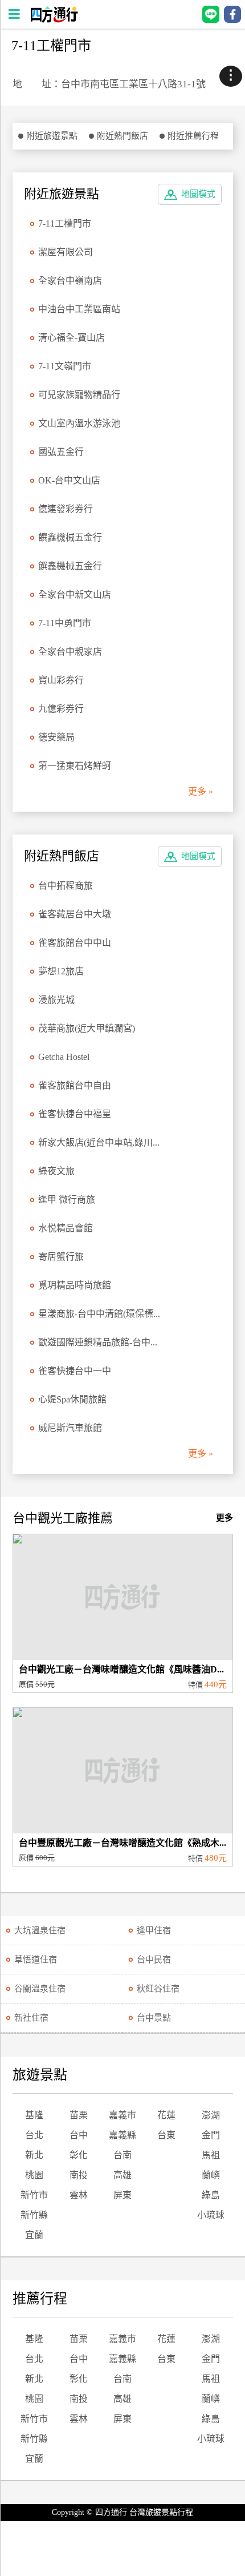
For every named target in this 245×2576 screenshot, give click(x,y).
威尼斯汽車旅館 (70, 1428)
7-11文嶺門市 (65, 366)
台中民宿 (154, 1960)
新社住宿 (31, 2018)
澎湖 (211, 2115)
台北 (34, 2135)
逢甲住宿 (154, 1930)
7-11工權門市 (65, 223)
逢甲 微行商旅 (67, 1200)
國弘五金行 (61, 452)
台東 (166, 2135)
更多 (224, 1518)
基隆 (34, 2115)
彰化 (79, 2155)
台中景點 (154, 2018)
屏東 (122, 2195)
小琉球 (211, 2215)
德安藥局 (56, 737)
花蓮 (166, 2115)
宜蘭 (34, 2235)
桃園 (34, 2175)
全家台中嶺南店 (70, 281)
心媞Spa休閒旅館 (72, 1399)
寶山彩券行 (61, 680)
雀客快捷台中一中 (75, 1371)
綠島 (211, 2195)
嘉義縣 (122, 2135)
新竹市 (34, 2195)
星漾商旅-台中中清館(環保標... (99, 1314)
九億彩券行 (61, 709)
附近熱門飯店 (122, 136)
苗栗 (79, 2115)
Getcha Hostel (64, 1057)
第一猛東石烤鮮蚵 (75, 766)
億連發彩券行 (66, 509)
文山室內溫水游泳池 (79, 423)
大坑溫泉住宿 (40, 1930)
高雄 (122, 2175)
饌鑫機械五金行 (70, 537)
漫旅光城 (56, 1000)
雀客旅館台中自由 (75, 1085)
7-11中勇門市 (65, 623)
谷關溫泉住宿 (40, 1989)
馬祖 (211, 2155)
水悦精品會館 (66, 1228)
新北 (34, 2155)
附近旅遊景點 (52, 136)
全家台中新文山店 (75, 594)
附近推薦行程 (193, 136)
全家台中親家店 (70, 652)
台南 (122, 2155)
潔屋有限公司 (66, 252)
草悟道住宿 (36, 1960)
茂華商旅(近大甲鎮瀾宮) (87, 1028)
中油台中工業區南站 (79, 309)
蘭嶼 (211, 2175)
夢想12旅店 (61, 971)
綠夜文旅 (56, 1171)
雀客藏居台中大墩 (75, 914)
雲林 (79, 2195)
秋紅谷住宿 (158, 1989)
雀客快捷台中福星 (75, 1114)
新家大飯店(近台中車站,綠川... (99, 1142)
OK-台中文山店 (69, 480)
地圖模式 (198, 194)
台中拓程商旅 (66, 886)
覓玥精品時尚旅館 (75, 1285)
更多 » (201, 791)
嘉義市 (122, 2115)
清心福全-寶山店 (72, 338)
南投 (79, 2175)
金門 (211, 2135)
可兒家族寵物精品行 (79, 395)
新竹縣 (34, 2215)
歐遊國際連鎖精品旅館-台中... (98, 1342)
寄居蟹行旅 (61, 1257)
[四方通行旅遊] (54, 20)
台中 (79, 2135)
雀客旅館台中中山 (75, 943)
